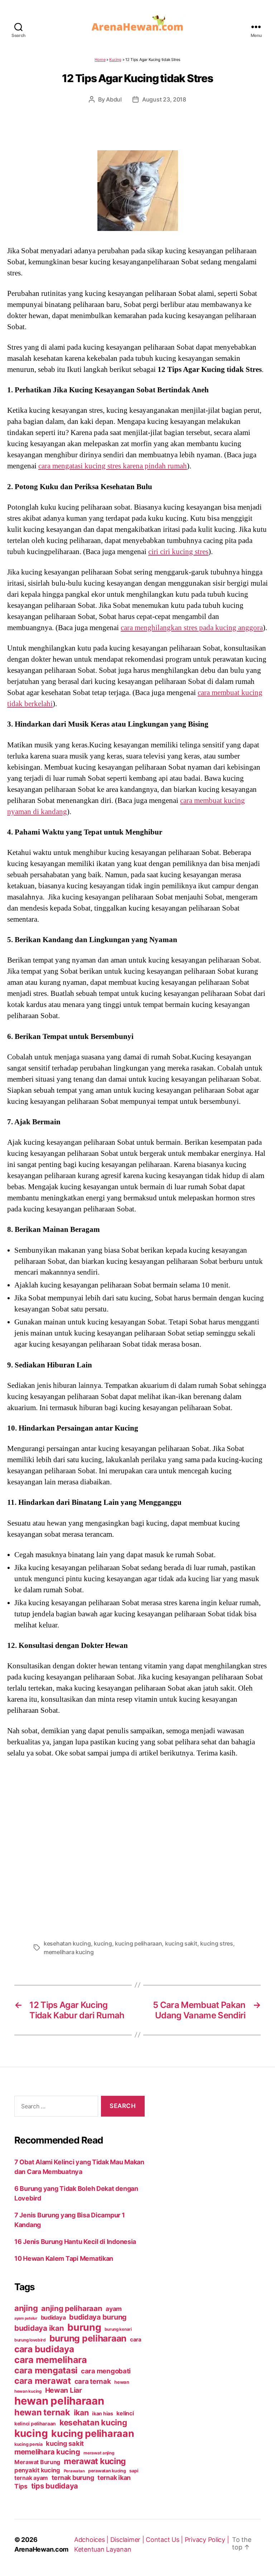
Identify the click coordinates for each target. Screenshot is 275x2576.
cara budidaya (44, 2349)
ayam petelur (26, 2318)
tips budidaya (55, 2486)
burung (84, 2327)
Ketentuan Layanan (103, 2549)
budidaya (53, 2317)
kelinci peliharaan (35, 2424)
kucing (103, 1943)
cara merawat (43, 2381)
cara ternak (93, 2381)
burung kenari (118, 2329)
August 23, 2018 (164, 99)
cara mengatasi (46, 2370)
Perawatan (74, 2471)
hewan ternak (42, 2412)
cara (136, 2339)
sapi (134, 2471)
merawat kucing (95, 2461)
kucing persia (28, 2444)
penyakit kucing (37, 2470)
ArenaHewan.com (41, 2549)
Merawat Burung (37, 2462)
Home (100, 60)
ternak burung (73, 2478)
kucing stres (217, 1943)
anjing (26, 2308)
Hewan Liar (64, 2390)
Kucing (115, 60)
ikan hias (103, 2413)
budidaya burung (98, 2317)
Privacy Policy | (207, 2540)
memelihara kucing (69, 1952)
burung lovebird (30, 2340)
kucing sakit (181, 1943)
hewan (122, 2382)
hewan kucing (28, 2391)
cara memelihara (51, 2360)
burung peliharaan (88, 2338)
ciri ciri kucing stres (178, 552)
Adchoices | (92, 2540)
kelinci (125, 2413)
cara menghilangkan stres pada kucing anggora (192, 628)
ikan (81, 2412)
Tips (21, 2486)
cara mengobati (106, 2371)
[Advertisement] (137, 1847)
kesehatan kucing (67, 1943)
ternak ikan (114, 2478)
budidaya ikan (39, 2328)
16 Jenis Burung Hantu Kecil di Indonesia (75, 2242)
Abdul (114, 99)
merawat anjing (99, 2453)
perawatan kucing (107, 2471)
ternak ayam (31, 2478)
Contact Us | (165, 2540)
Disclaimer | (128, 2540)
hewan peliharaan (59, 2401)
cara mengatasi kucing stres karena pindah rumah (113, 466)
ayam (114, 2309)
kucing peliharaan (138, 1943)
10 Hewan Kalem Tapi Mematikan (64, 2258)
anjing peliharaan (72, 2308)
